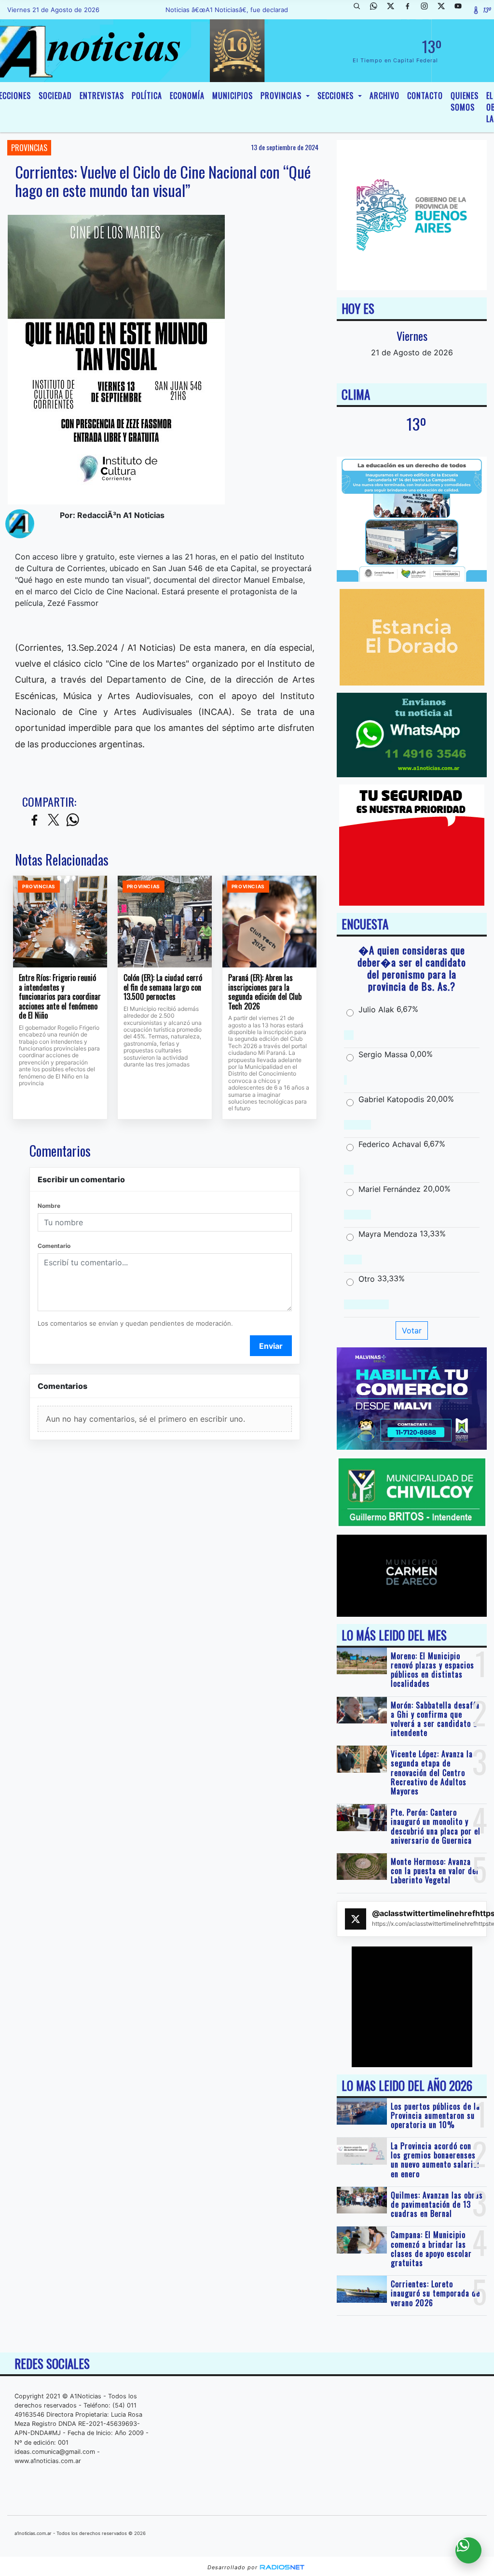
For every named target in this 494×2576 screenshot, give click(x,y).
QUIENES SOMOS (465, 101)
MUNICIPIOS (233, 96)
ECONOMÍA (187, 96)
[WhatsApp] (377, 10)
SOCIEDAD (55, 96)
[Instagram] (428, 10)
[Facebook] (411, 10)
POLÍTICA (147, 96)
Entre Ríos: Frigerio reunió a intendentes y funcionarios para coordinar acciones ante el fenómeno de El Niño (60, 997)
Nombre (49, 1206)
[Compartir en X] (54, 820)
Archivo (384, 96)
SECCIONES (337, 96)
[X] (394, 10)
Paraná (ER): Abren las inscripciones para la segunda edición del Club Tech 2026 (265, 992)
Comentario (54, 1246)
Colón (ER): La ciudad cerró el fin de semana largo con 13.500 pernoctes (163, 987)
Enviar (271, 1346)
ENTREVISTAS (102, 96)
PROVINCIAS (282, 96)
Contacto (425, 96)
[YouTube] (462, 10)
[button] (360, 10)
